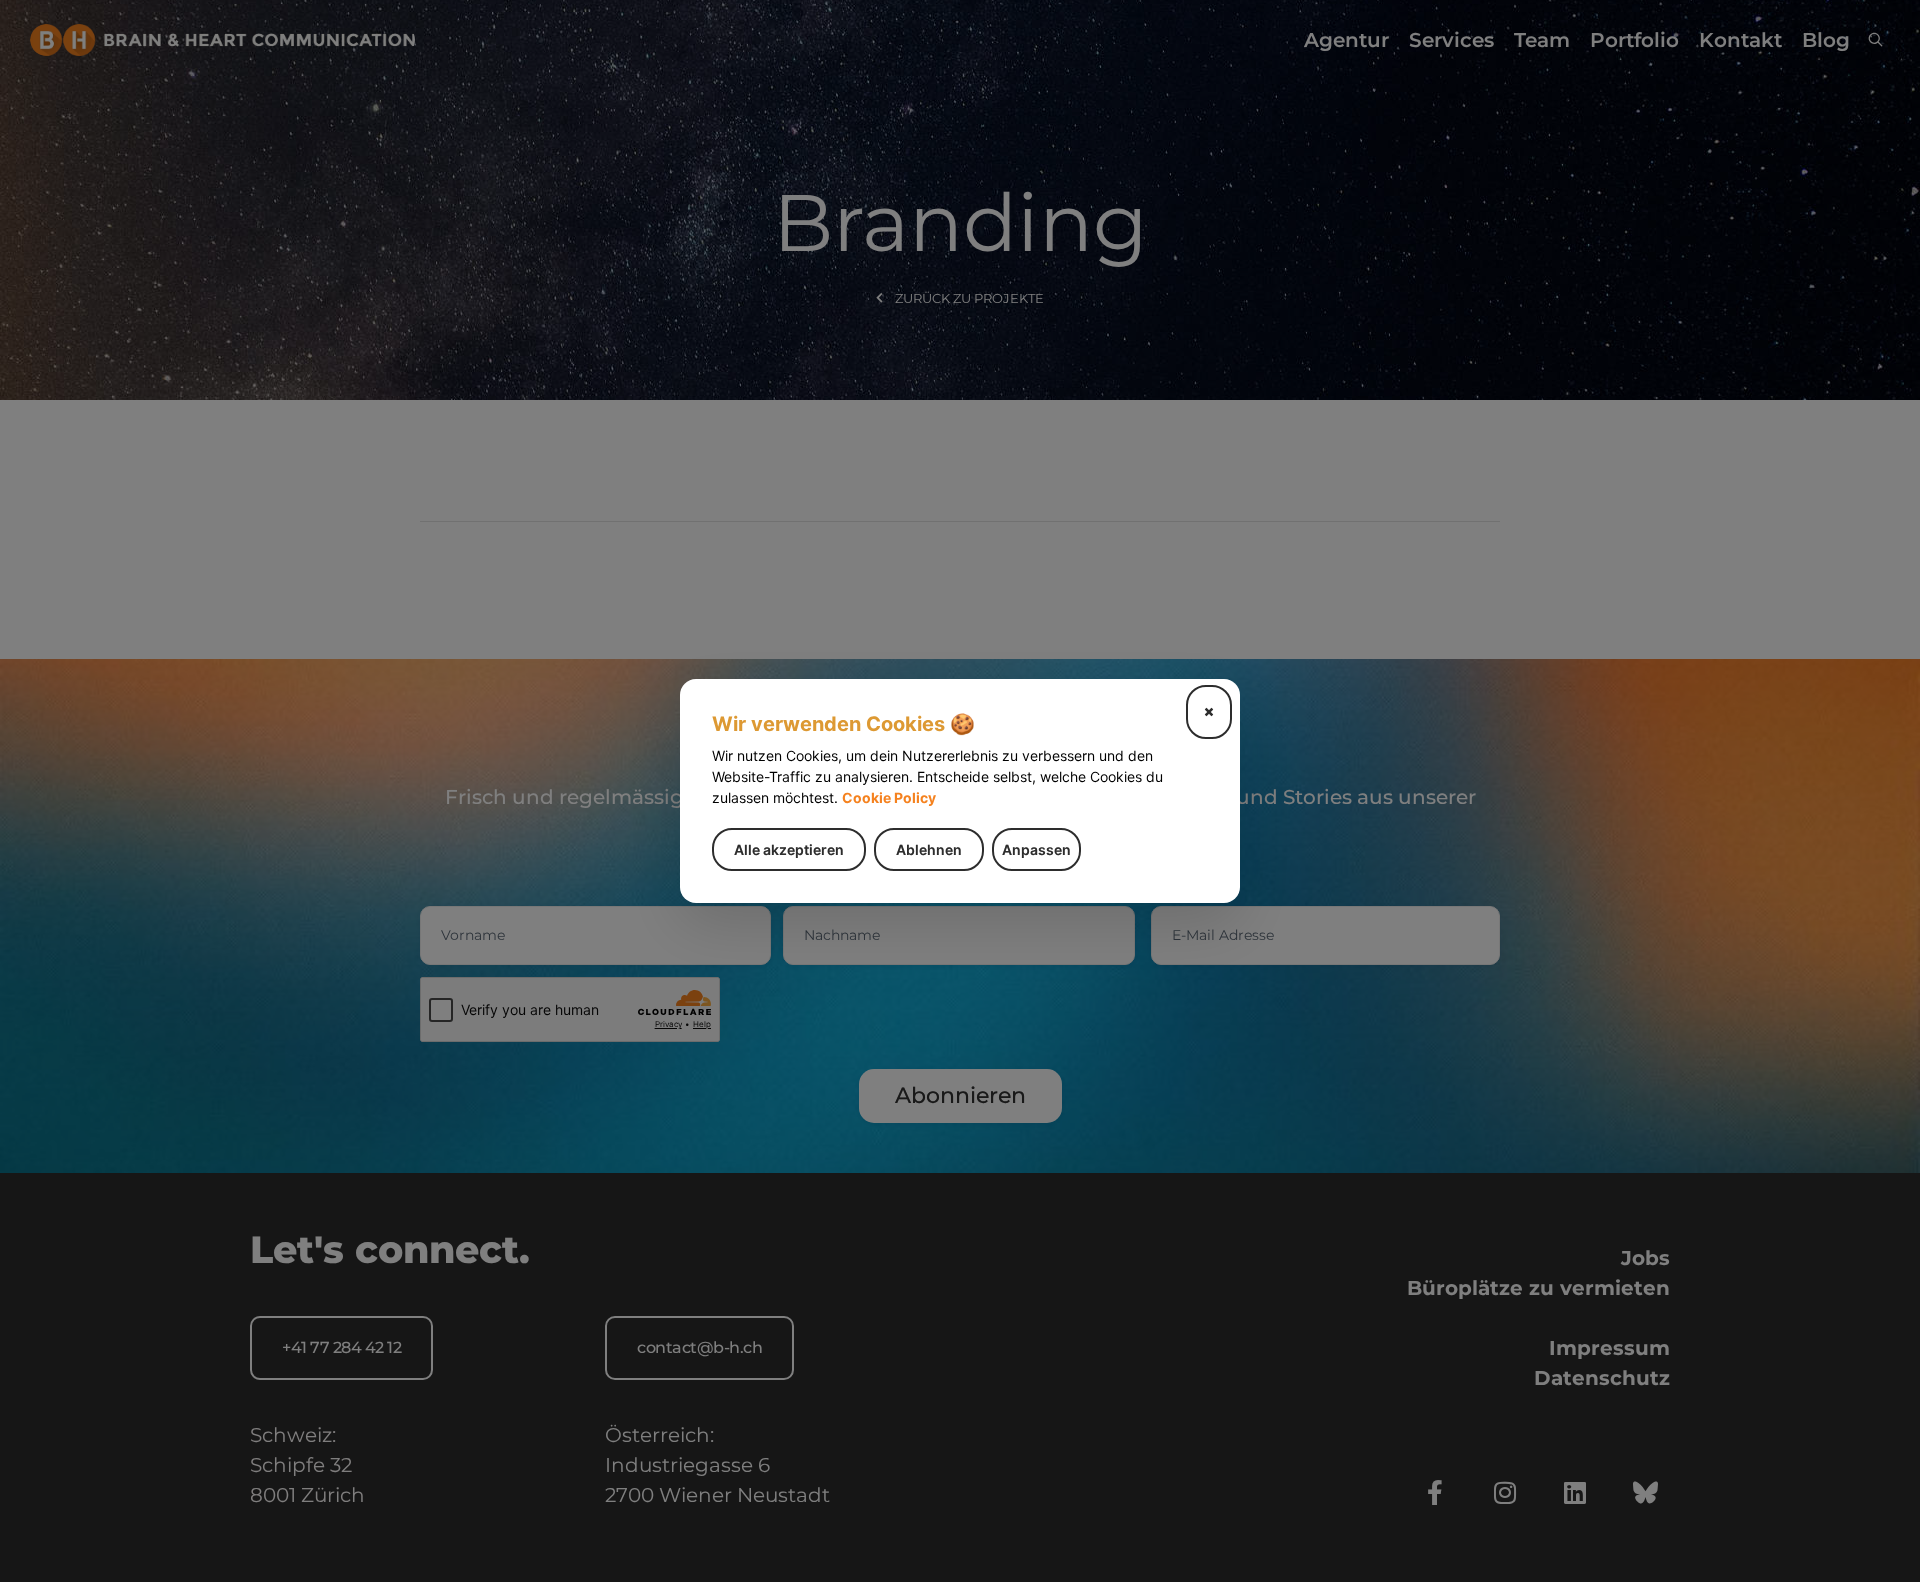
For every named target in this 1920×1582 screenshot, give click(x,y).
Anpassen (1036, 849)
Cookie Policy (889, 797)
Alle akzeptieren (789, 849)
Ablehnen (929, 849)
